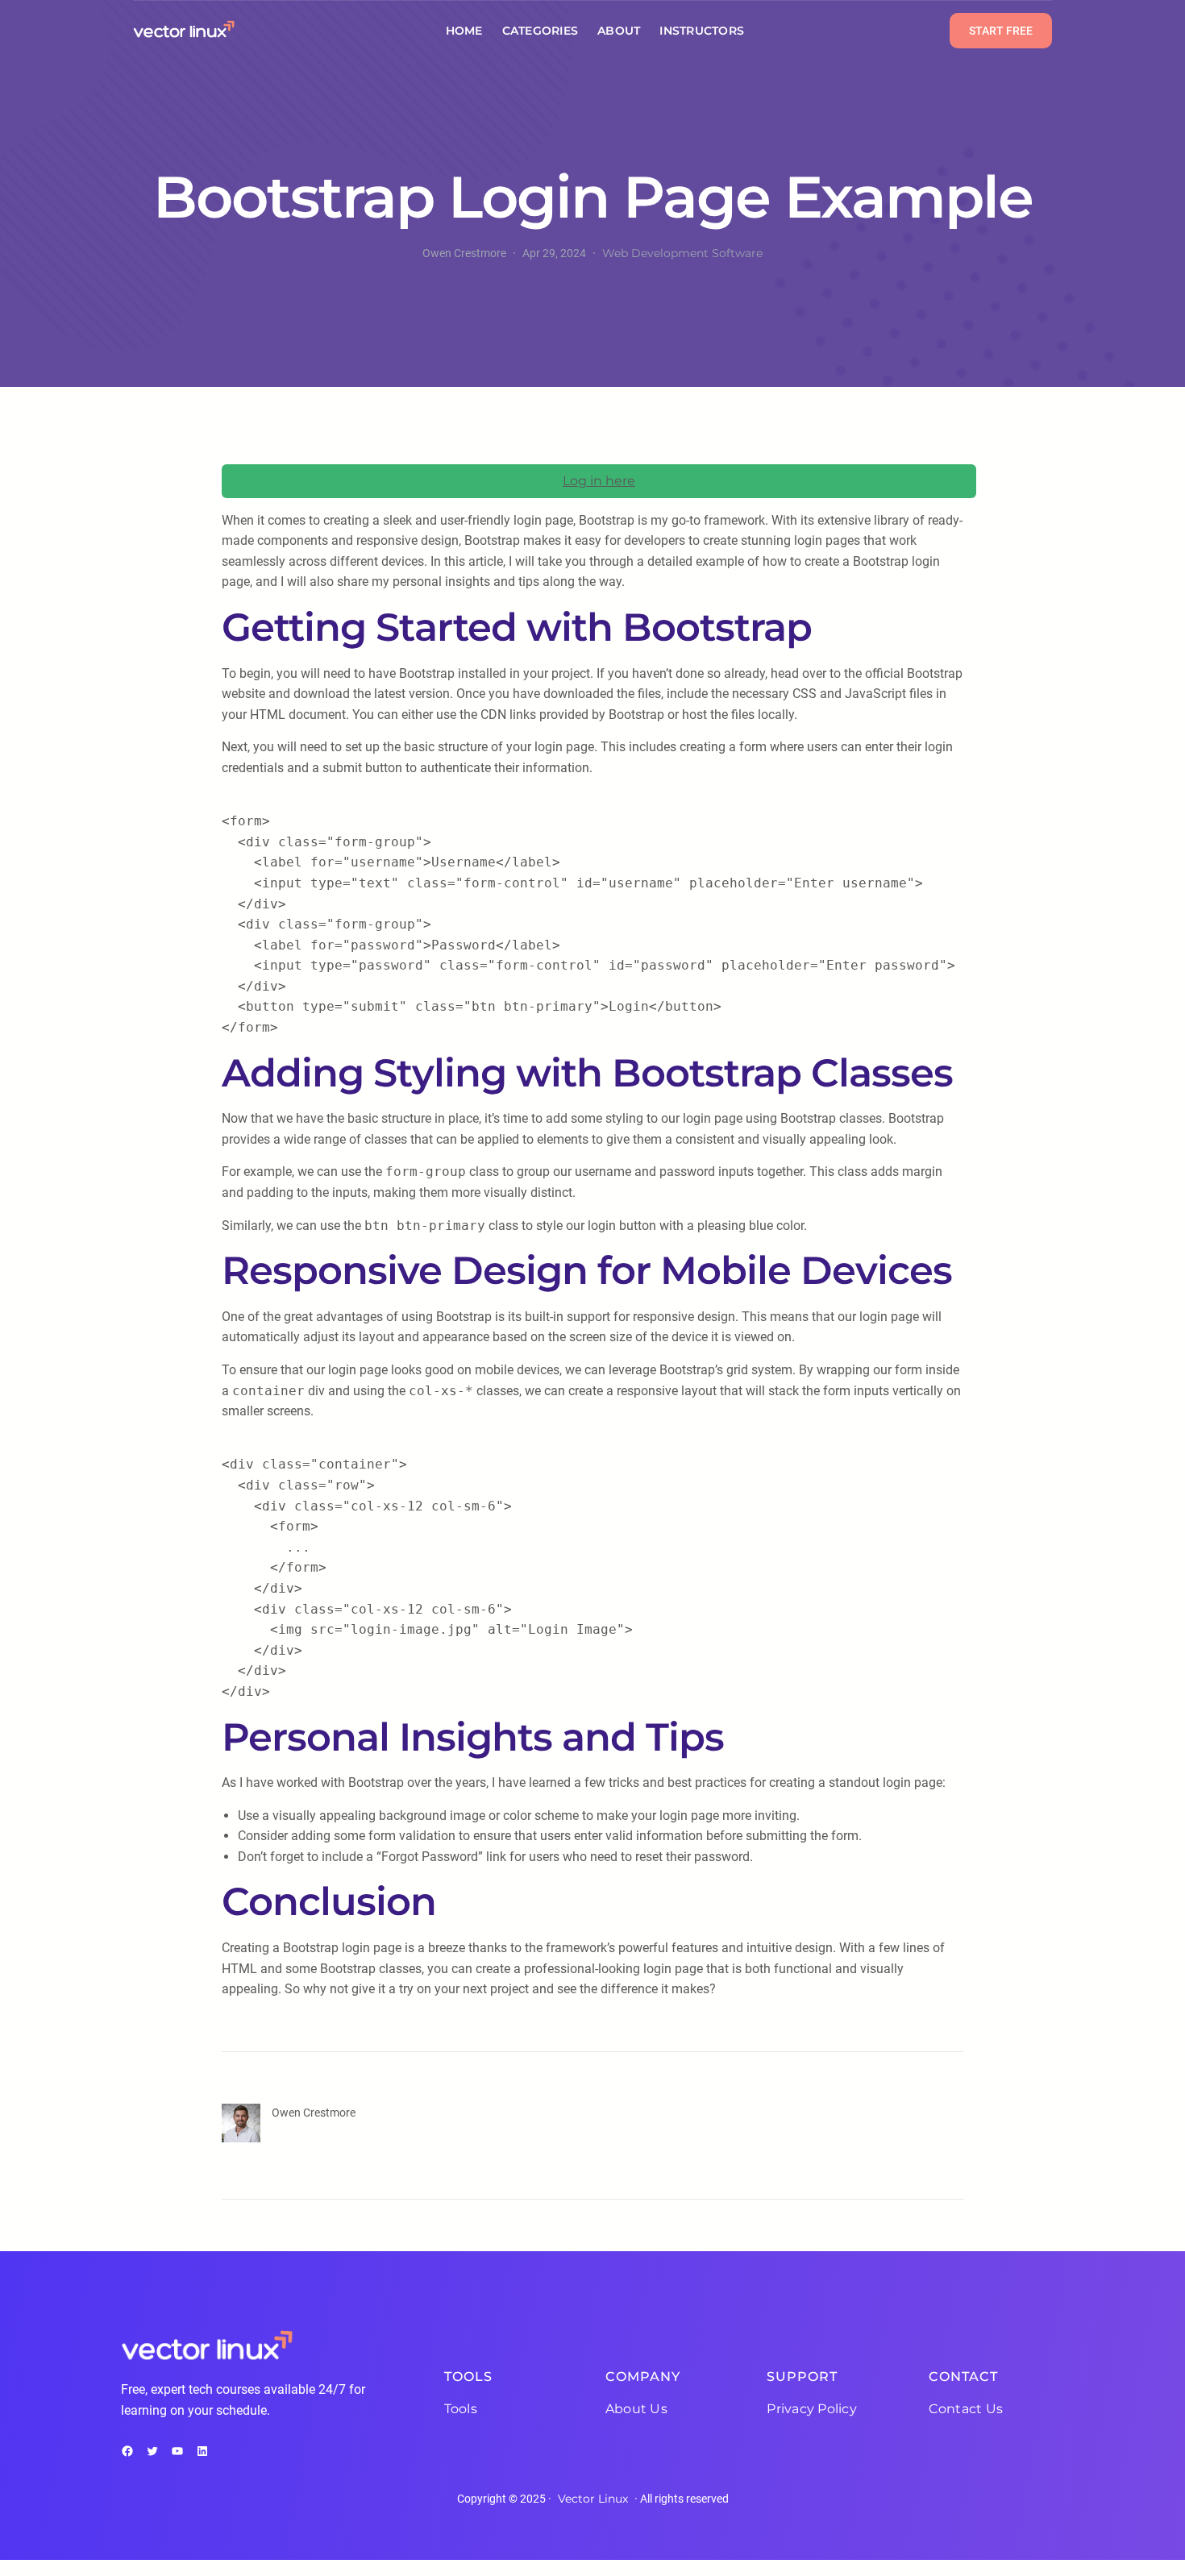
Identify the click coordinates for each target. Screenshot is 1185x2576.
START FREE (1001, 31)
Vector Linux (593, 2499)
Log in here (599, 481)
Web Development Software (682, 253)
